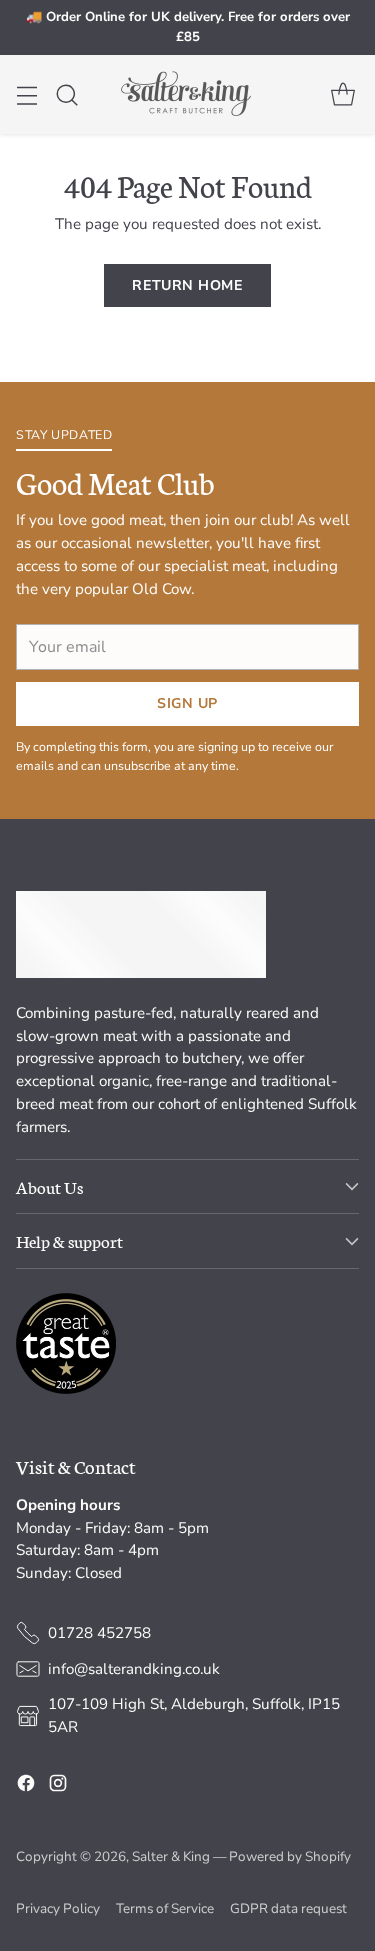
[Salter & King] (188, 94)
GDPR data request (288, 1908)
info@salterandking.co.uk (134, 1669)
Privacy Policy (58, 1908)
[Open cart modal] (342, 94)
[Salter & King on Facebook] (26, 1786)
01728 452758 (99, 1633)
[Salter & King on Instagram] (58, 1786)
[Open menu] (26, 94)
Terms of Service (165, 1908)
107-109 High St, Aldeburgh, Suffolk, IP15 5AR (194, 1715)
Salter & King (171, 1856)
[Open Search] (66, 94)
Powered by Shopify (290, 1856)
